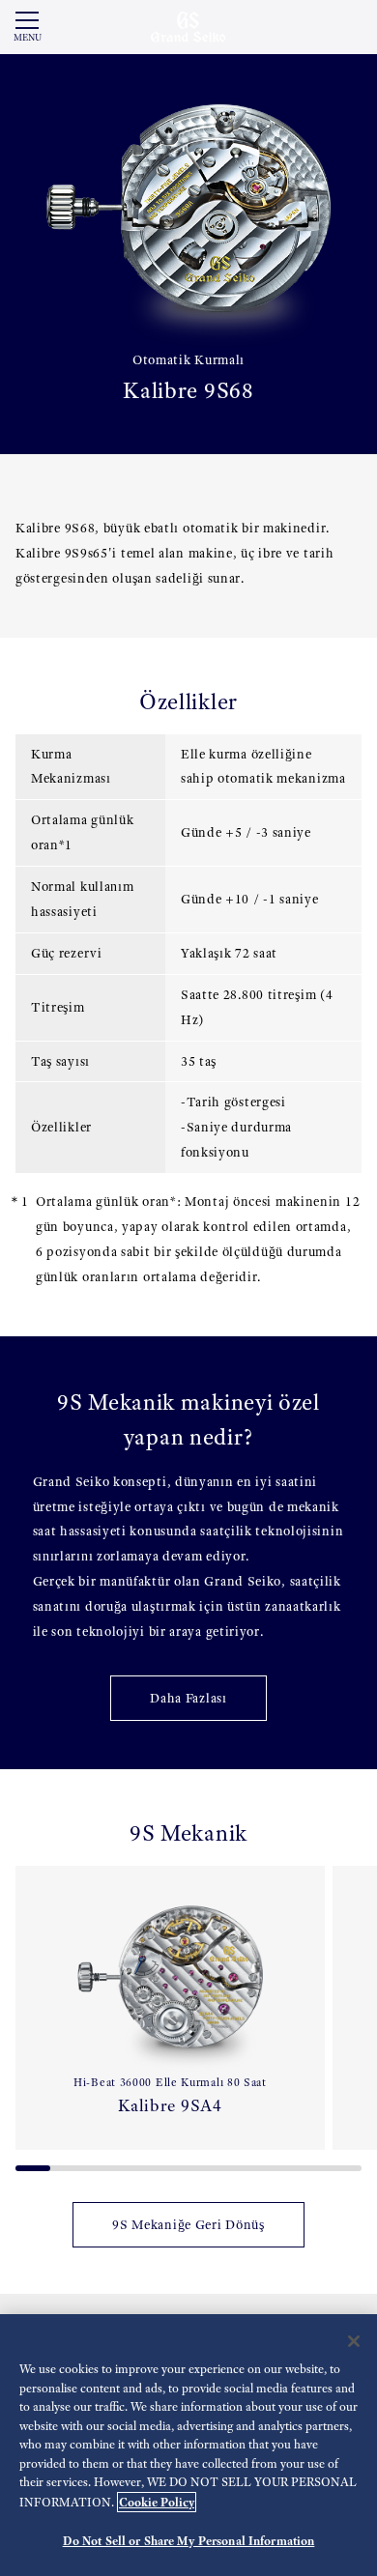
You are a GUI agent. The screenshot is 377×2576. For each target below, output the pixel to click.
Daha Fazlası (188, 1698)
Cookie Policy (157, 2502)
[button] (23, 2011)
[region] (188, 2445)
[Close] (354, 2341)
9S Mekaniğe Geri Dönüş (188, 2225)
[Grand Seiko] (188, 26)
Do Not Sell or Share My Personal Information (189, 2541)
